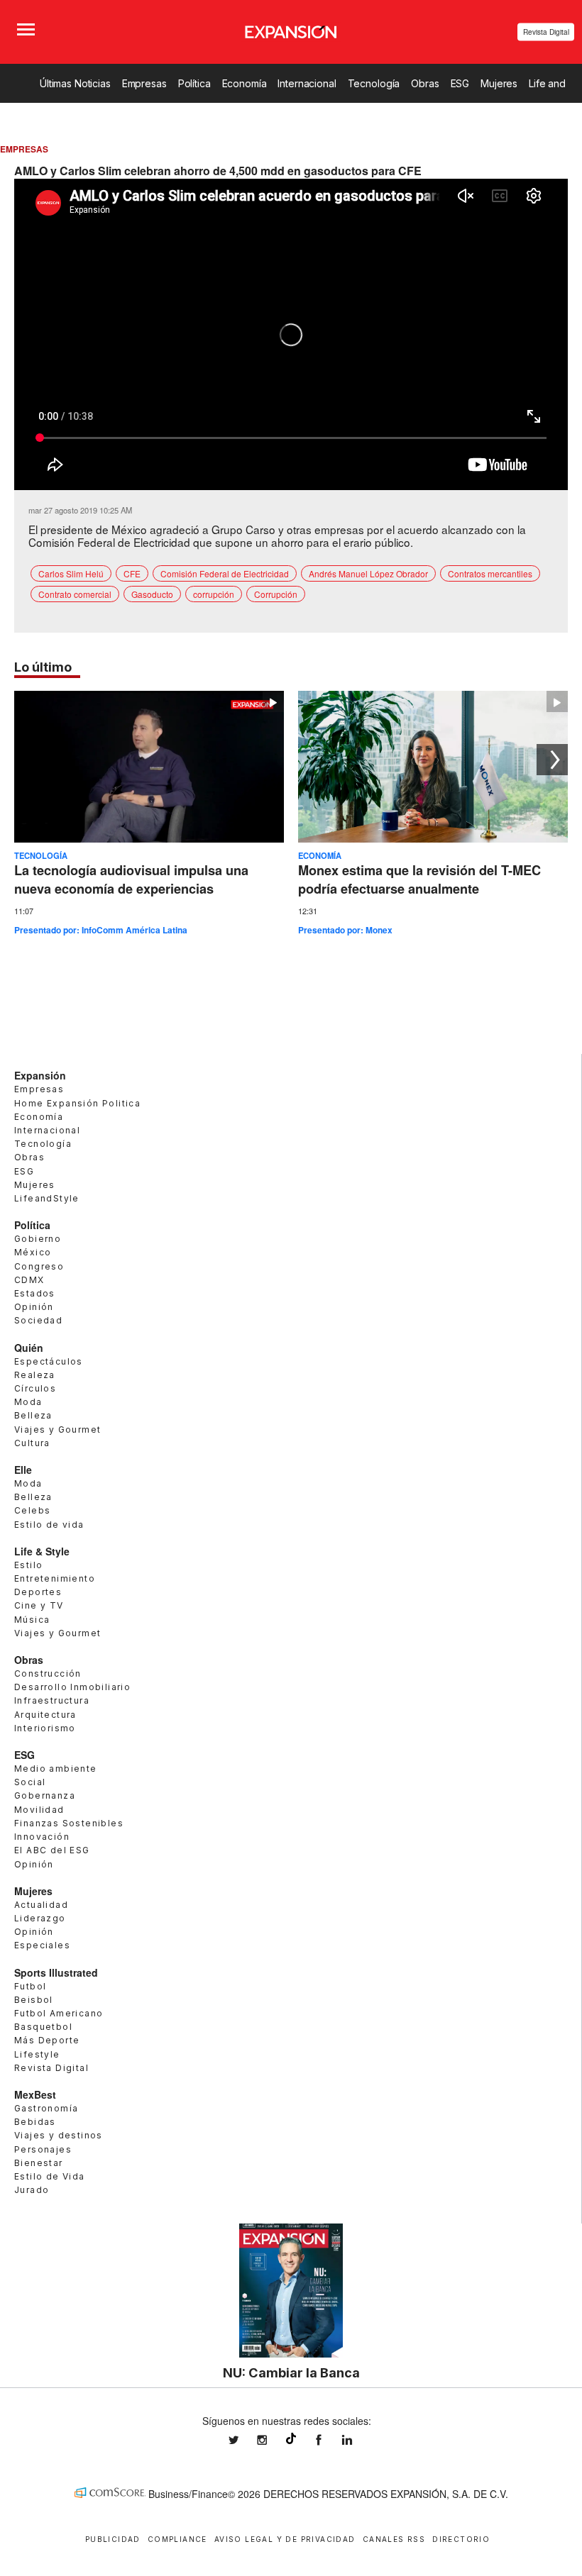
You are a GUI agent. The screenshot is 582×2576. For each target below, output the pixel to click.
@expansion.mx (291, 2438)
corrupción (214, 594)
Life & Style (42, 1551)
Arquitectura (45, 1715)
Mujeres (499, 83)
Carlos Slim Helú (71, 573)
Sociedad (38, 1320)
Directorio (461, 2539)
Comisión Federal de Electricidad (225, 573)
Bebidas (35, 2122)
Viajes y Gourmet (57, 1429)
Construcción (48, 1673)
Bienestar (39, 2163)
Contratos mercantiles (490, 573)
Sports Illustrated (56, 1972)
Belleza (33, 1415)
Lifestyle (37, 2054)
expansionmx (244, 2440)
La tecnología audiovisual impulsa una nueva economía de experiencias (131, 879)
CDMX (29, 1280)
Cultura (32, 1443)
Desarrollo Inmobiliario (72, 1687)
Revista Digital (546, 32)
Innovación (42, 1837)
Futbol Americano (59, 2013)
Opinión (34, 1307)
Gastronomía (46, 2108)
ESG (460, 83)
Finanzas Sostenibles (69, 1823)
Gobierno (38, 1239)
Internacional (307, 83)
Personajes (43, 2149)
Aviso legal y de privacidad (285, 2539)
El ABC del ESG (52, 1850)
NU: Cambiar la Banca (291, 2372)
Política (194, 83)
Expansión (40, 1075)
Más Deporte (47, 2040)
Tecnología (374, 83)
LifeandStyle (47, 1198)
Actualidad (41, 1905)
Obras (425, 83)
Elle (23, 1470)
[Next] (552, 760)
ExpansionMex (329, 2440)
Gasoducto (152, 594)
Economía (245, 83)
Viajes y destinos (59, 2135)
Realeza (35, 1375)
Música (32, 1620)
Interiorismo (45, 1728)
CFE (132, 573)
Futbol (30, 1986)
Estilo (28, 1565)
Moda (28, 1402)
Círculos (35, 1388)
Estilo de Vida (50, 2176)
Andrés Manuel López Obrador (368, 573)
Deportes (38, 1592)
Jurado (32, 2190)
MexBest (35, 2094)
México (33, 1252)
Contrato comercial (75, 594)
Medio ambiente (56, 1769)
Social (30, 1782)
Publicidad (113, 2539)
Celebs (32, 1510)
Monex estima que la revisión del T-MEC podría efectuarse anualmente (419, 879)
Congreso (39, 1266)
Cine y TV (39, 1605)
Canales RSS (394, 2539)
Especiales (42, 1945)
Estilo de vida (49, 1525)
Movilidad (39, 1810)
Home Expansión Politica (77, 1103)
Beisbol (34, 2000)
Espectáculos (49, 1361)
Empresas (144, 83)
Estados (35, 1293)
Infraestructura (52, 1700)
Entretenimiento (55, 1578)
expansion (358, 2440)
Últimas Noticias (75, 83)
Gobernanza (45, 1795)
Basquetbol (43, 2027)
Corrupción (276, 594)
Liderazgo (40, 1918)
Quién (29, 1348)
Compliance (177, 2539)
